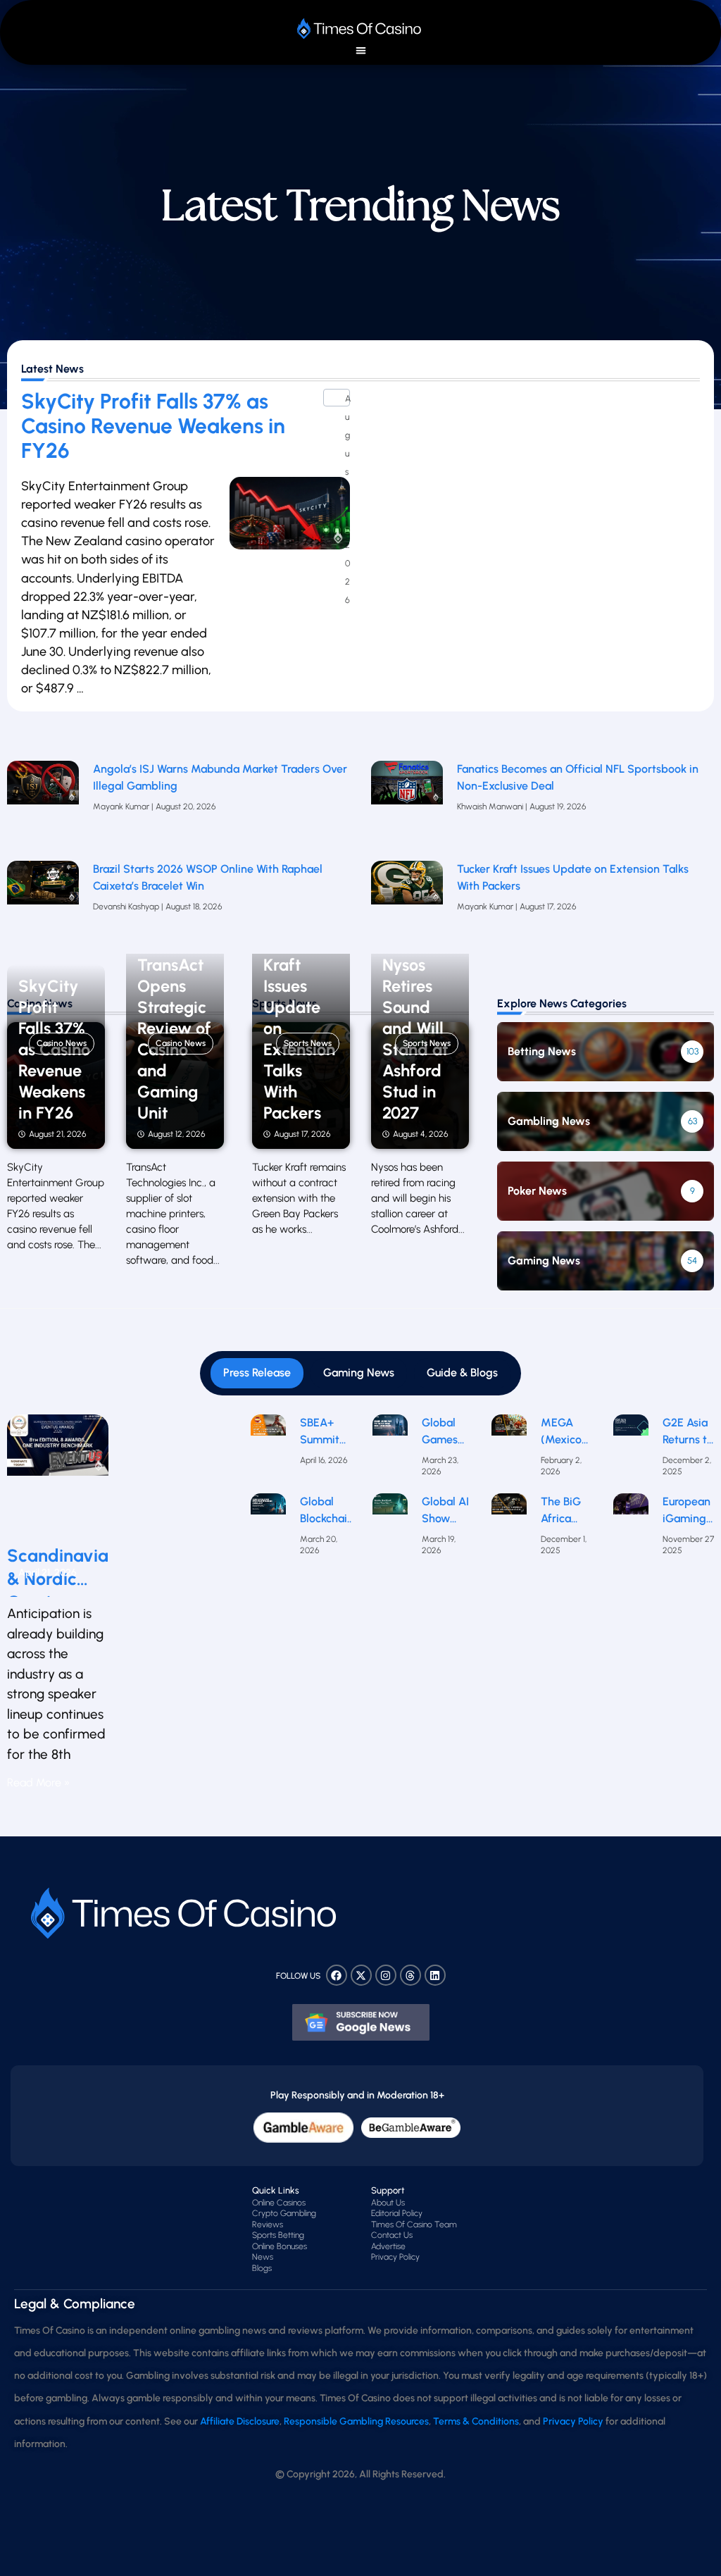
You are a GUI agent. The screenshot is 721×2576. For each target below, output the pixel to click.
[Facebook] (337, 1975)
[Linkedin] (435, 1975)
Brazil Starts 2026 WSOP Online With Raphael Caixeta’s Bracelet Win (208, 877)
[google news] (361, 2022)
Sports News (308, 1044)
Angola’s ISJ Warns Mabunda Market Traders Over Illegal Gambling (220, 777)
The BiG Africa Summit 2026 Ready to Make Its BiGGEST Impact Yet (564, 1511)
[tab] (257, 1373)
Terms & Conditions (476, 2421)
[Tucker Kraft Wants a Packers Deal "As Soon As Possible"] (407, 904)
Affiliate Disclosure (240, 2421)
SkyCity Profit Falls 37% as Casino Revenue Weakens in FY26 (153, 426)
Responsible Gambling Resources (356, 2421)
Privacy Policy (395, 2257)
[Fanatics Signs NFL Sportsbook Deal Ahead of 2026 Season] (407, 804)
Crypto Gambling (284, 2213)
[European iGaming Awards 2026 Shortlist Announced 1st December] (631, 1529)
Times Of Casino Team (414, 2225)
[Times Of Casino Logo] (360, 29)
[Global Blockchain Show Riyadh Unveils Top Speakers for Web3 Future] (268, 1529)
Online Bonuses (280, 2246)
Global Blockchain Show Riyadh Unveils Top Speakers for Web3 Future (327, 1511)
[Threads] (410, 1975)
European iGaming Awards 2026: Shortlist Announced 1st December (691, 1511)
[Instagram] (386, 1975)
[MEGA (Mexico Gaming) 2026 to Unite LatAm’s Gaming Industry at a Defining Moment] (509, 1450)
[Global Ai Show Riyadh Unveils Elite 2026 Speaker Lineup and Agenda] (390, 1529)
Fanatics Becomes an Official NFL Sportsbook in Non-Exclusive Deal (578, 777)
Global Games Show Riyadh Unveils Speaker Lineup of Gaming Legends (445, 1432)
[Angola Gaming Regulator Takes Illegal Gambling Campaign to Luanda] (43, 804)
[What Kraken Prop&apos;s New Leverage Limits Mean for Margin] (43, 904)
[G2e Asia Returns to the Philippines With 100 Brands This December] (631, 1450)
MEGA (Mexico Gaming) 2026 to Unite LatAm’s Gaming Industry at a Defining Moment (563, 1432)
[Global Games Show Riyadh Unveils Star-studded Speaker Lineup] (390, 1450)
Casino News (62, 1044)
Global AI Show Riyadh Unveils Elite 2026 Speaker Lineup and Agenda (445, 1511)
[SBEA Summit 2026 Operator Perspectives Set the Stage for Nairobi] (268, 1450)
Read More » (38, 1782)
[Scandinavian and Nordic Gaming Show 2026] (58, 1474)
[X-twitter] (361, 1975)
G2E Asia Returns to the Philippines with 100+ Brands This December (690, 1432)
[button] (361, 50)
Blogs (262, 2268)
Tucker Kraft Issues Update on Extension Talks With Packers (573, 877)
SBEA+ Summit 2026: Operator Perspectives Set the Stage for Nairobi (332, 1432)
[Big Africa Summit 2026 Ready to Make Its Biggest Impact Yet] (509, 1529)
